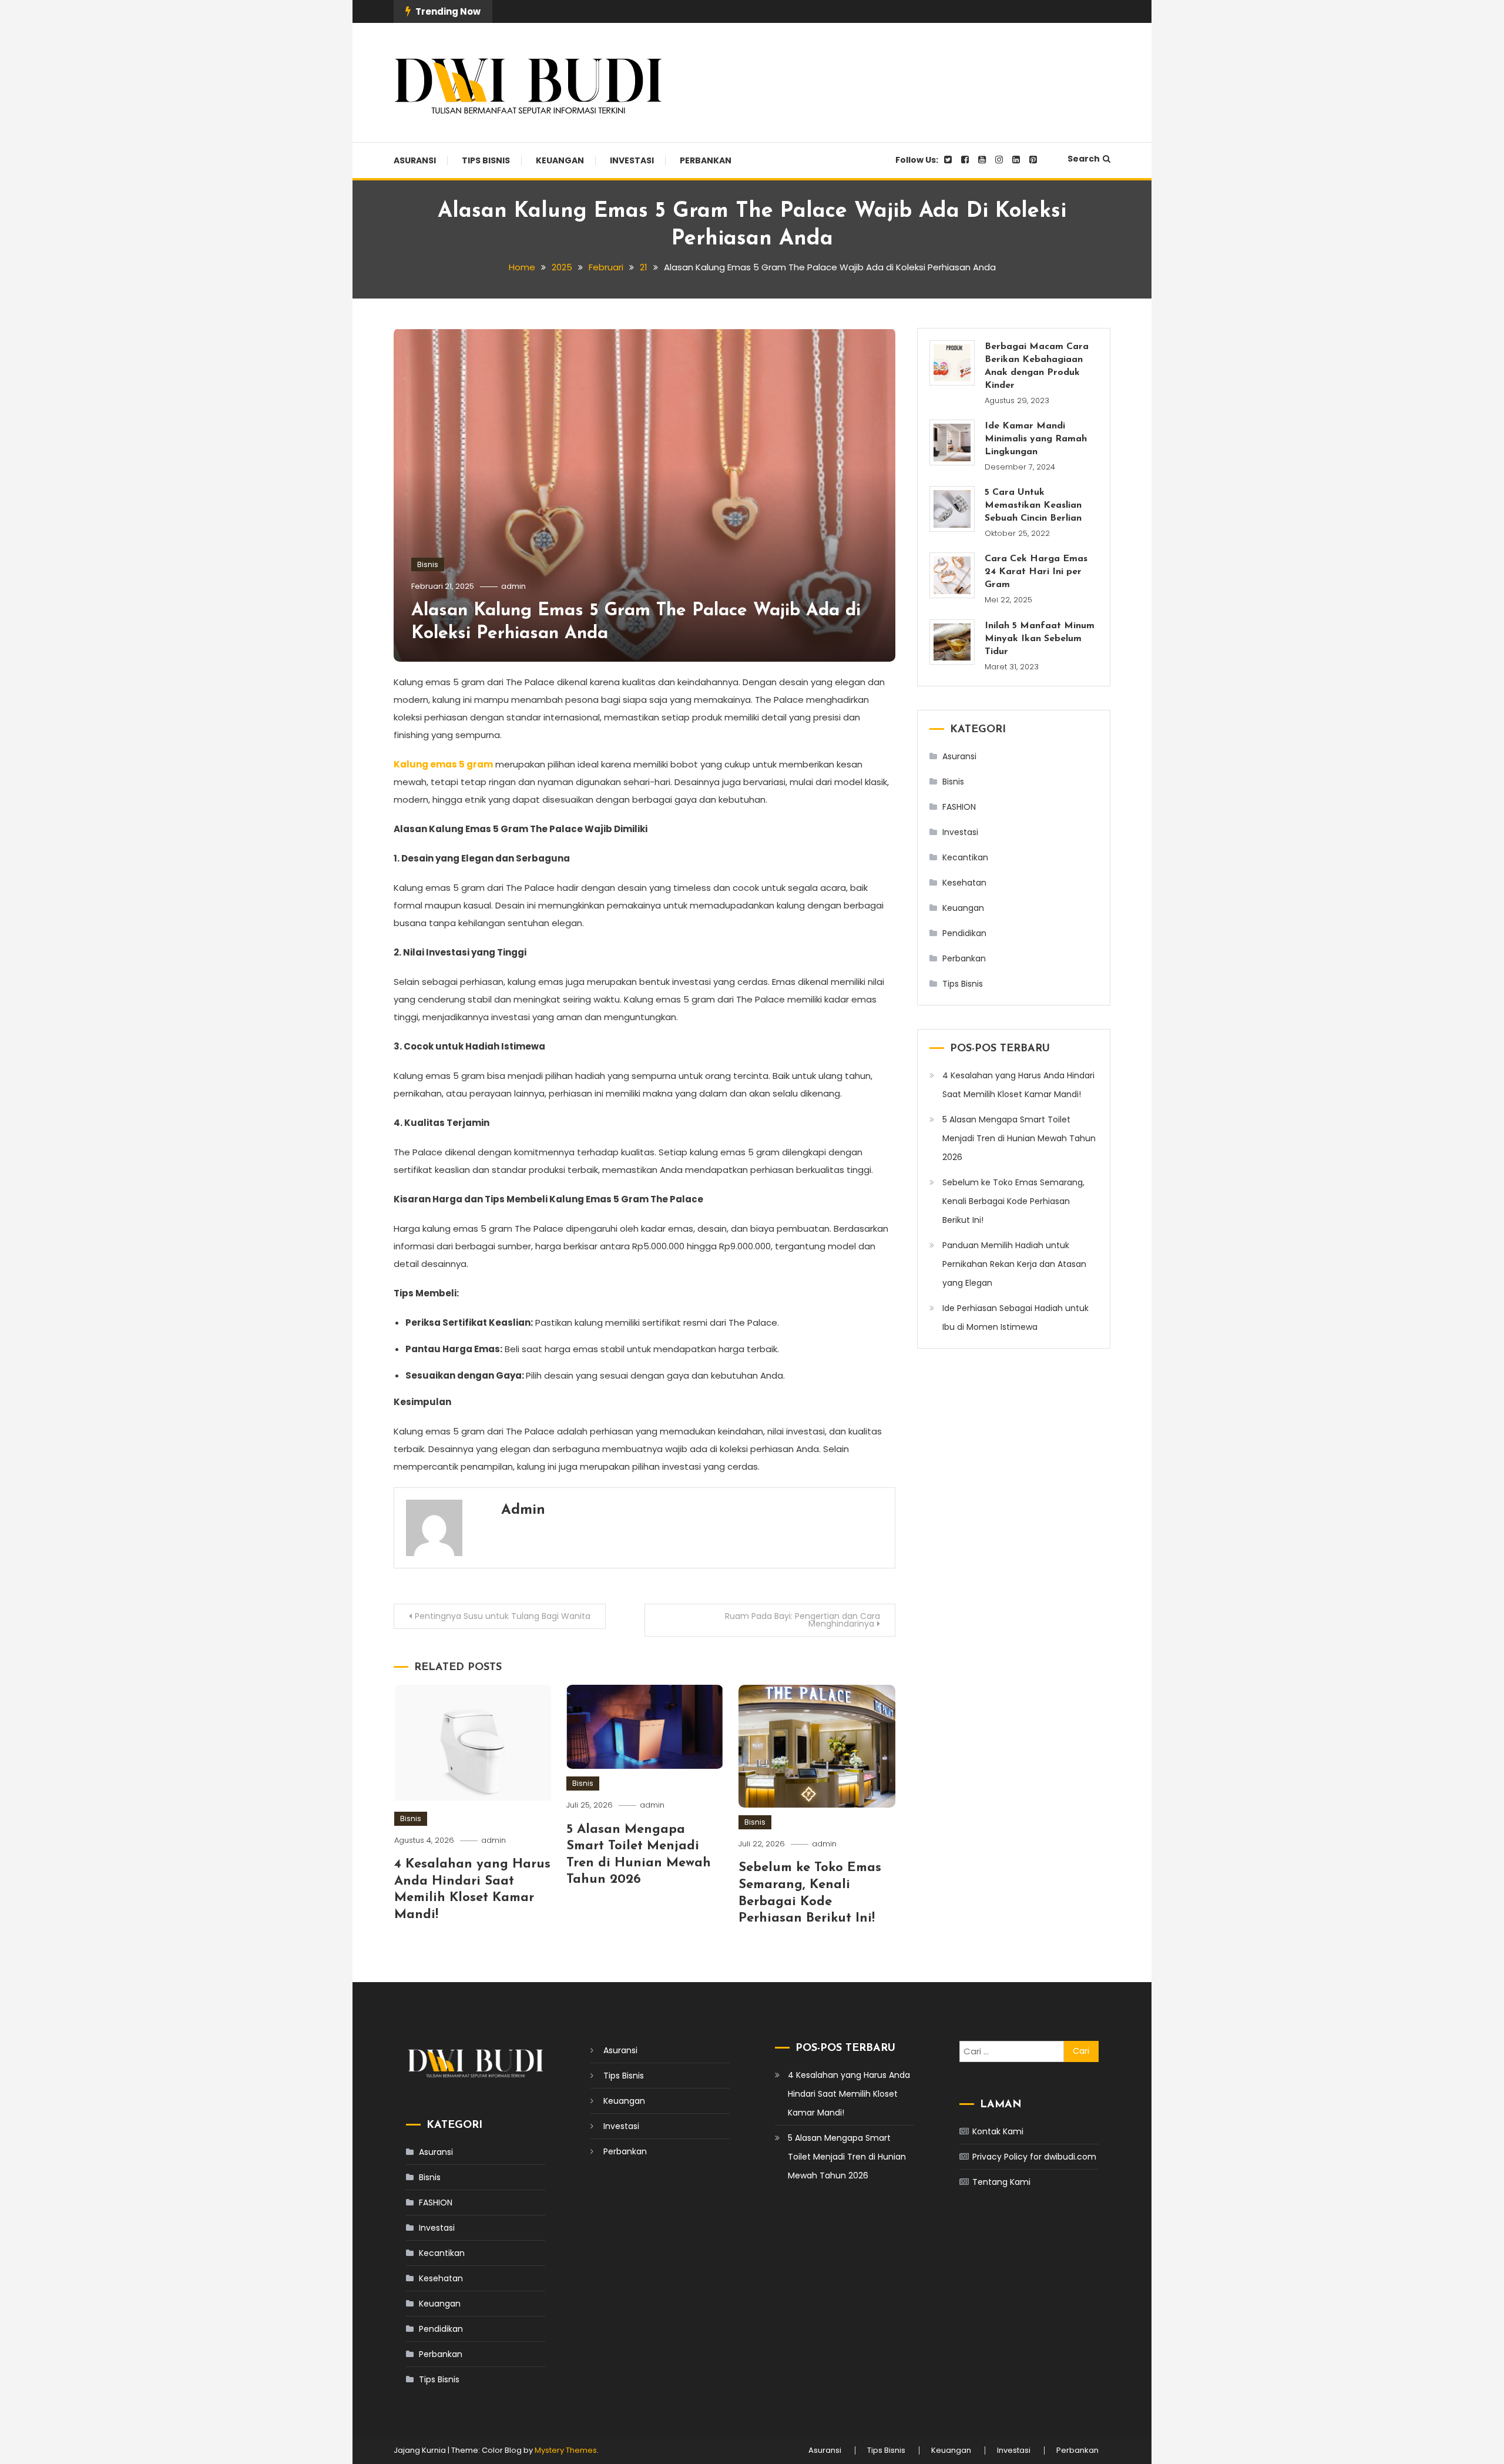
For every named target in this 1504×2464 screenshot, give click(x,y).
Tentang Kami (1001, 2182)
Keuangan (560, 160)
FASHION (959, 807)
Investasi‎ (632, 160)
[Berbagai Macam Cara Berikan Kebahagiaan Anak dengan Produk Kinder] (952, 363)
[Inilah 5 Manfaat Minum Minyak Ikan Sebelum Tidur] (952, 642)
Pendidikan (964, 933)
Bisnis (428, 564)
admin (513, 586)
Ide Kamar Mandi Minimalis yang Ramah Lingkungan (1036, 439)
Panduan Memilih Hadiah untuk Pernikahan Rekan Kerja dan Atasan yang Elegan (1014, 1264)
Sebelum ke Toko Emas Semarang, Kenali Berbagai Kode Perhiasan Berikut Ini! (1013, 1201)
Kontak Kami (998, 2131)
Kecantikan (965, 857)
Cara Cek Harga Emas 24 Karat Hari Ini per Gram (1036, 572)
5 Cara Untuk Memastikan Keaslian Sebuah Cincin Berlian (1033, 505)
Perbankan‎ (706, 160)
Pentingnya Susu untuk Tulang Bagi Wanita (503, 1616)
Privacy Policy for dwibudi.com (1034, 2157)
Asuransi (415, 160)
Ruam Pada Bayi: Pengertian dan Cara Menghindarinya (803, 1620)
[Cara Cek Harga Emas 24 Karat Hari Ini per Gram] (952, 575)
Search (1084, 159)
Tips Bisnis (486, 160)
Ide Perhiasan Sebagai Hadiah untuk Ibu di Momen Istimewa (1015, 1318)
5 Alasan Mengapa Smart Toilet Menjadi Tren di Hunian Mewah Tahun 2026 (1019, 1138)
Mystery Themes (566, 2450)
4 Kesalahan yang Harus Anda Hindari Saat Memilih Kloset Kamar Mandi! (1018, 1085)
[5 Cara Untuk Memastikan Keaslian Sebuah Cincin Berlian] (952, 509)
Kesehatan (964, 883)
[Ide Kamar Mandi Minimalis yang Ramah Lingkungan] (952, 442)
